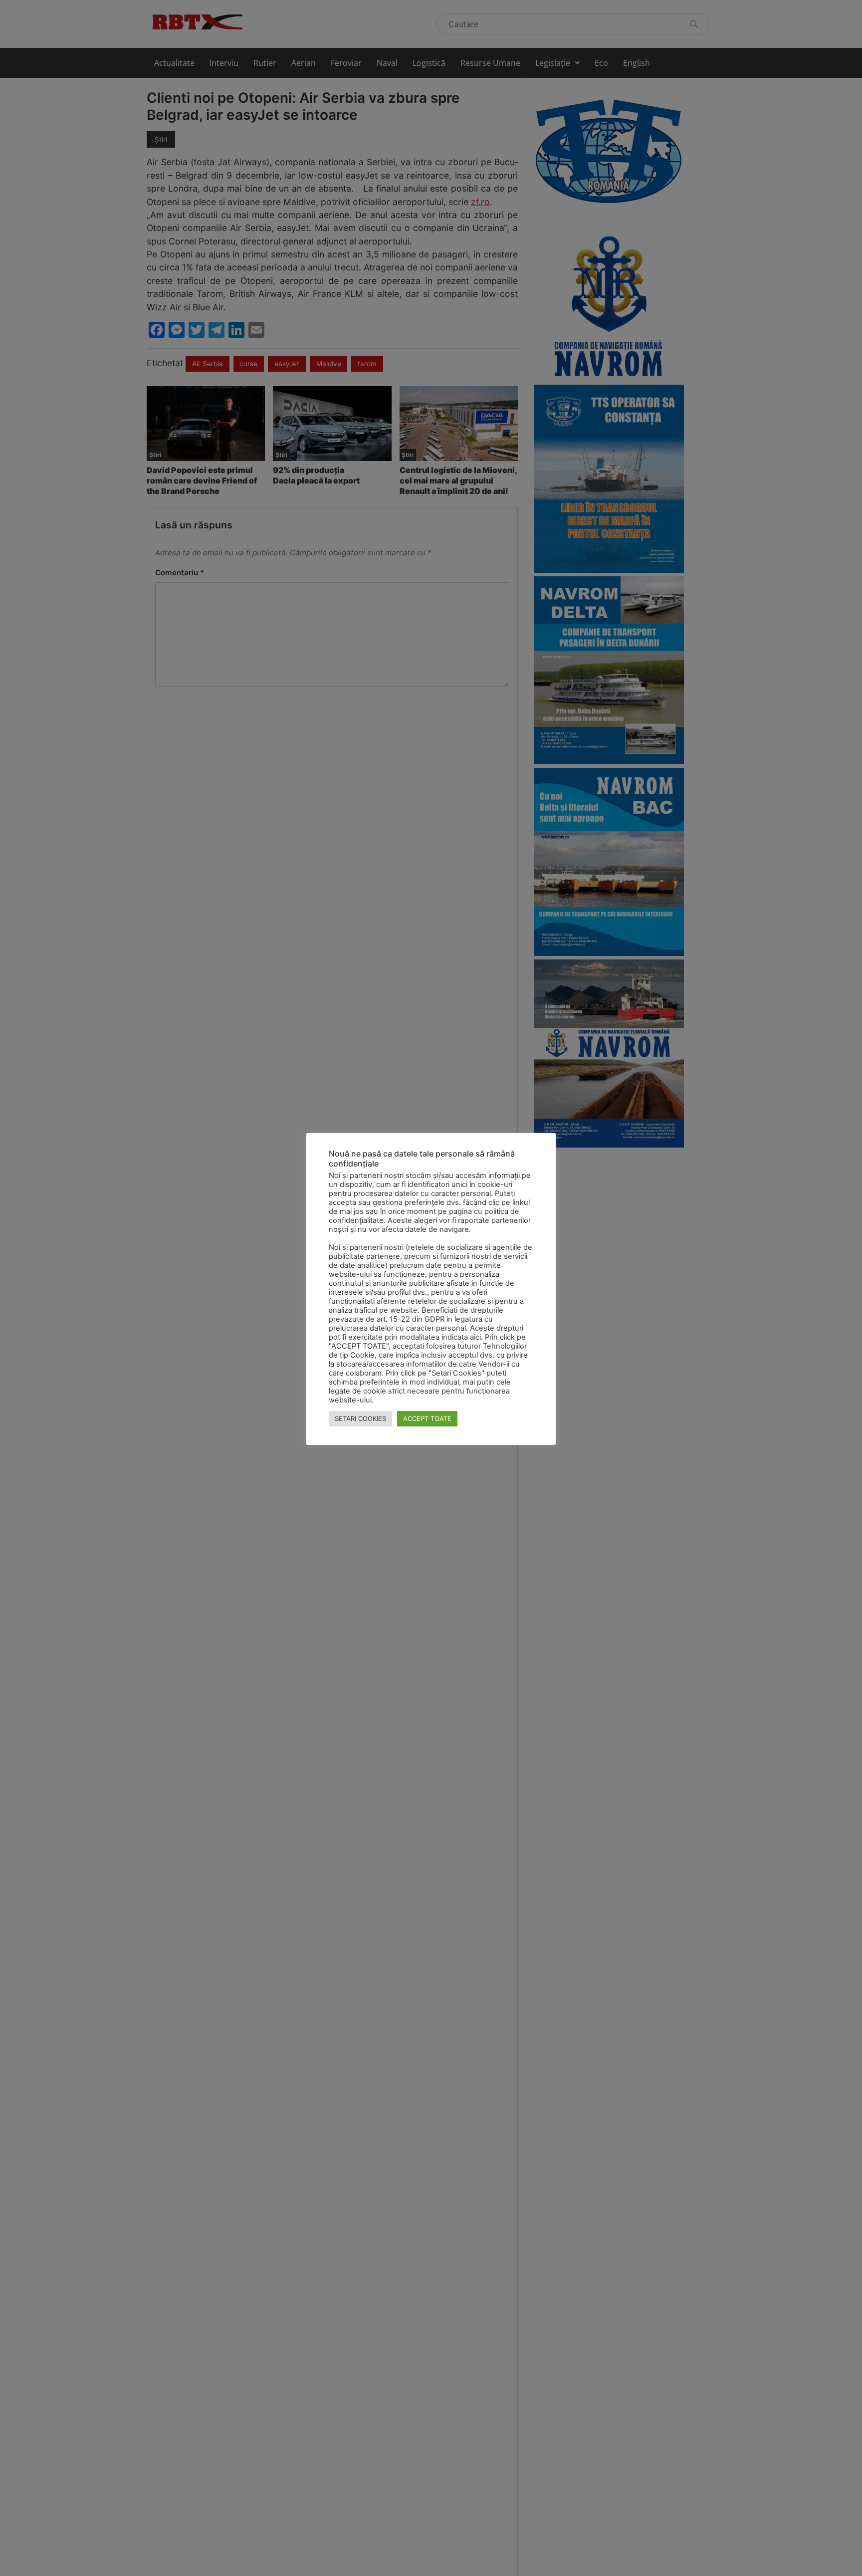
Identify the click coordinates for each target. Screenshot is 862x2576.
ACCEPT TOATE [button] (427, 1418)
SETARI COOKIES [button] (360, 1418)
